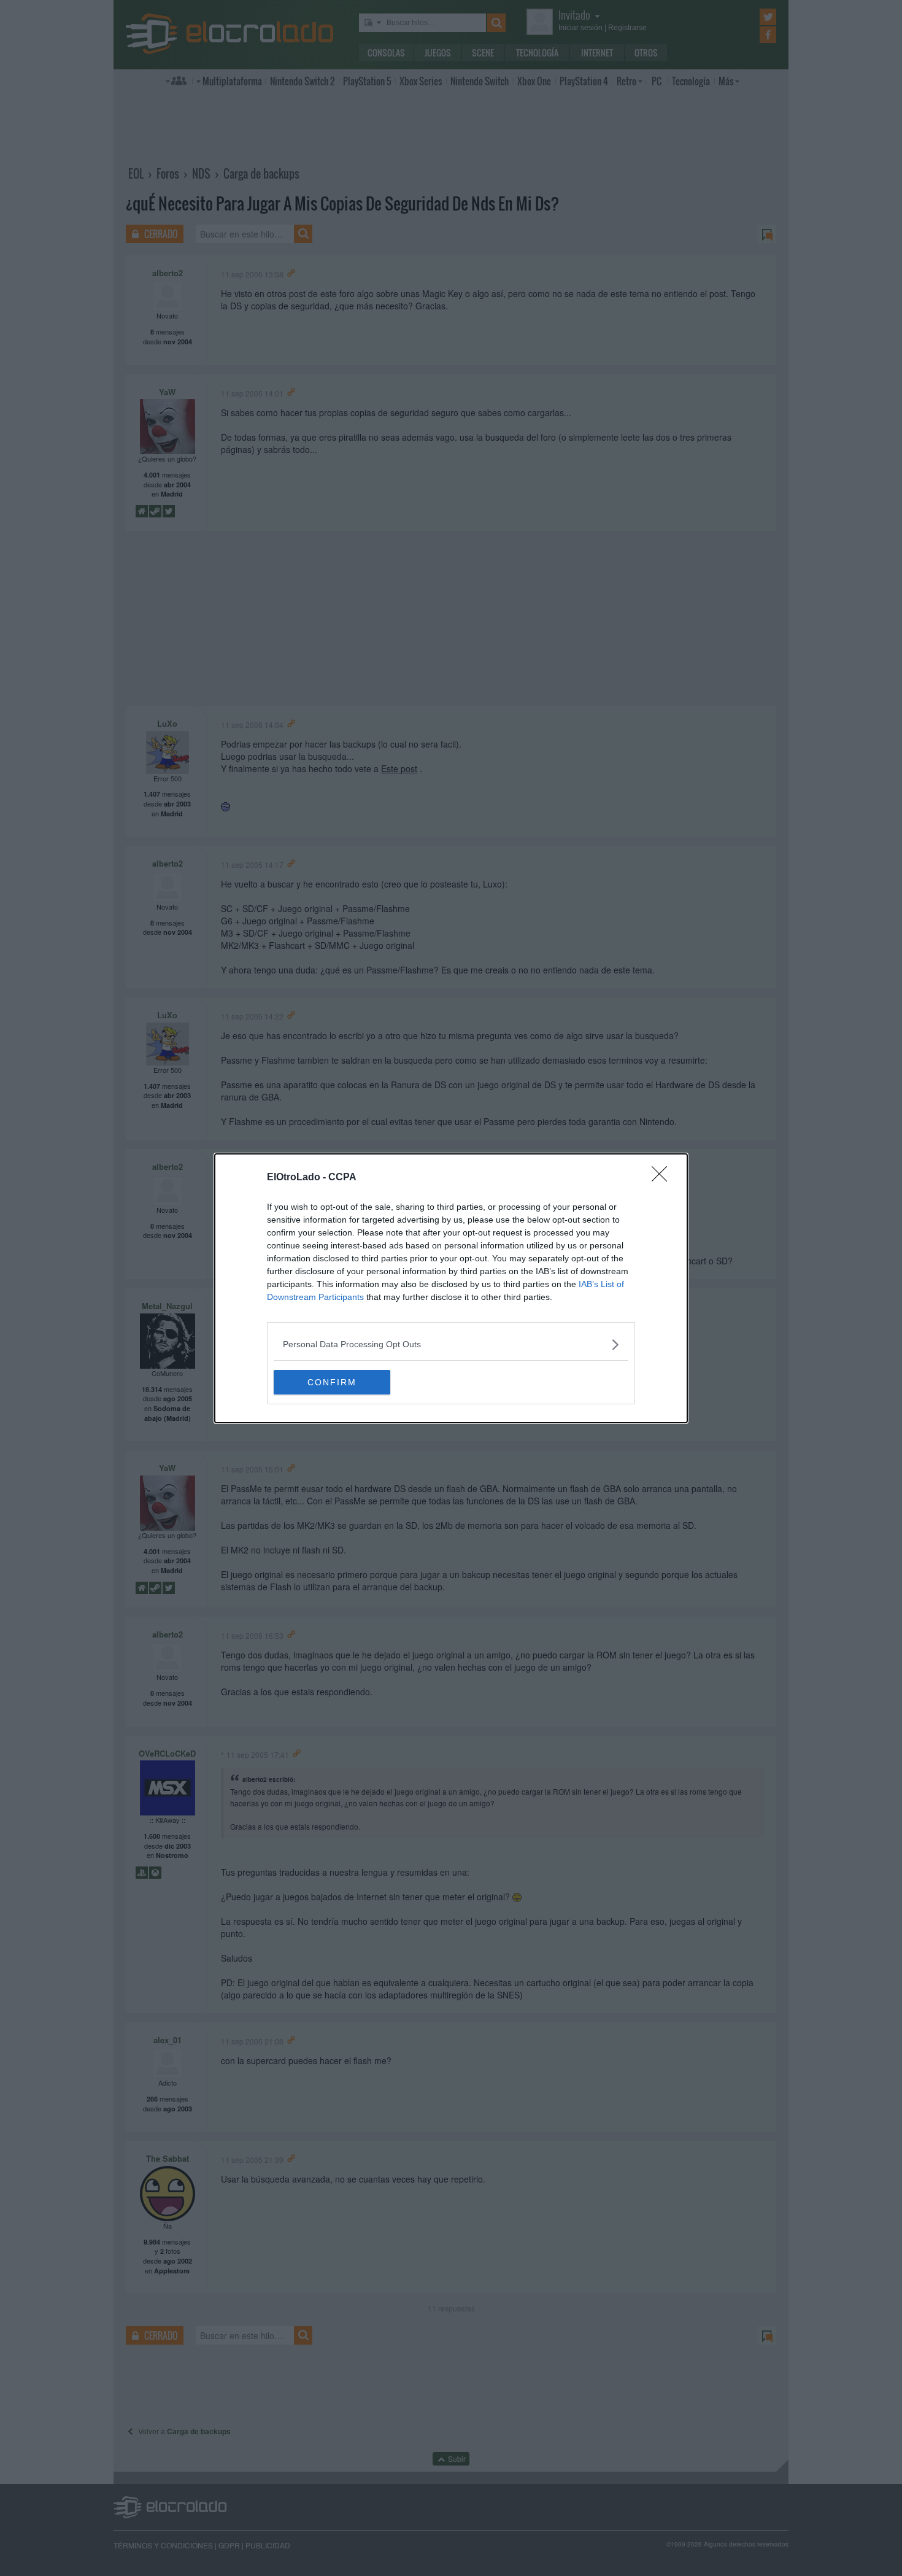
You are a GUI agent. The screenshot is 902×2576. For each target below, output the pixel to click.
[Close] (663, 1178)
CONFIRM (332, 1382)
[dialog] (451, 1288)
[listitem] (451, 1344)
